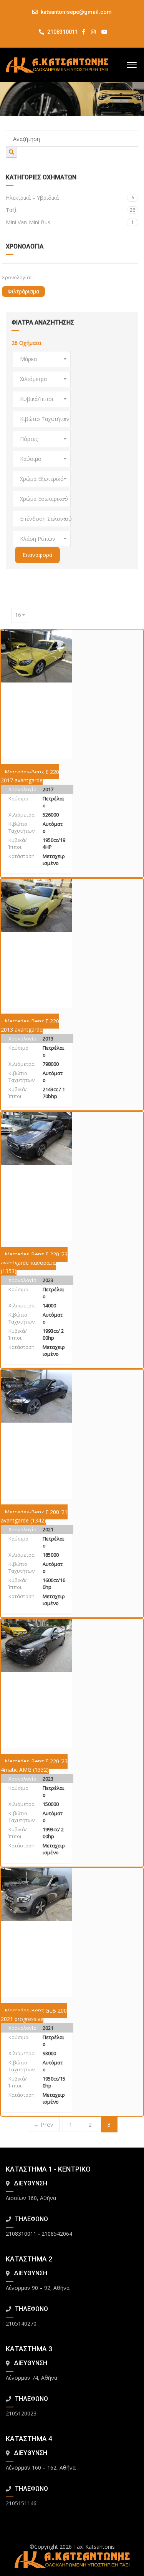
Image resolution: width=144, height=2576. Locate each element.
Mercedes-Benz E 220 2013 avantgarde (30, 1025)
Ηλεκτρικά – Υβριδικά (70, 198)
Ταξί (70, 210)
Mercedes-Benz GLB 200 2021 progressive (34, 2015)
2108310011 (62, 32)
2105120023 (21, 2413)
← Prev (43, 2124)
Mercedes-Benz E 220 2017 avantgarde (30, 776)
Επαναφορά (37, 555)
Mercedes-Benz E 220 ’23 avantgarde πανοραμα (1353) (34, 1263)
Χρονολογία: (17, 277)
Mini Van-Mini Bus (70, 222)
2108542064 (57, 2234)
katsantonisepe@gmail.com (76, 12)
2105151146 (21, 2503)
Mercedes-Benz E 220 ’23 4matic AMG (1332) (34, 1765)
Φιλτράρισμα (23, 291)
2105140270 (21, 2323)
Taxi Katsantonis (94, 2547)
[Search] (12, 152)
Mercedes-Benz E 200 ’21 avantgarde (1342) (34, 1516)
